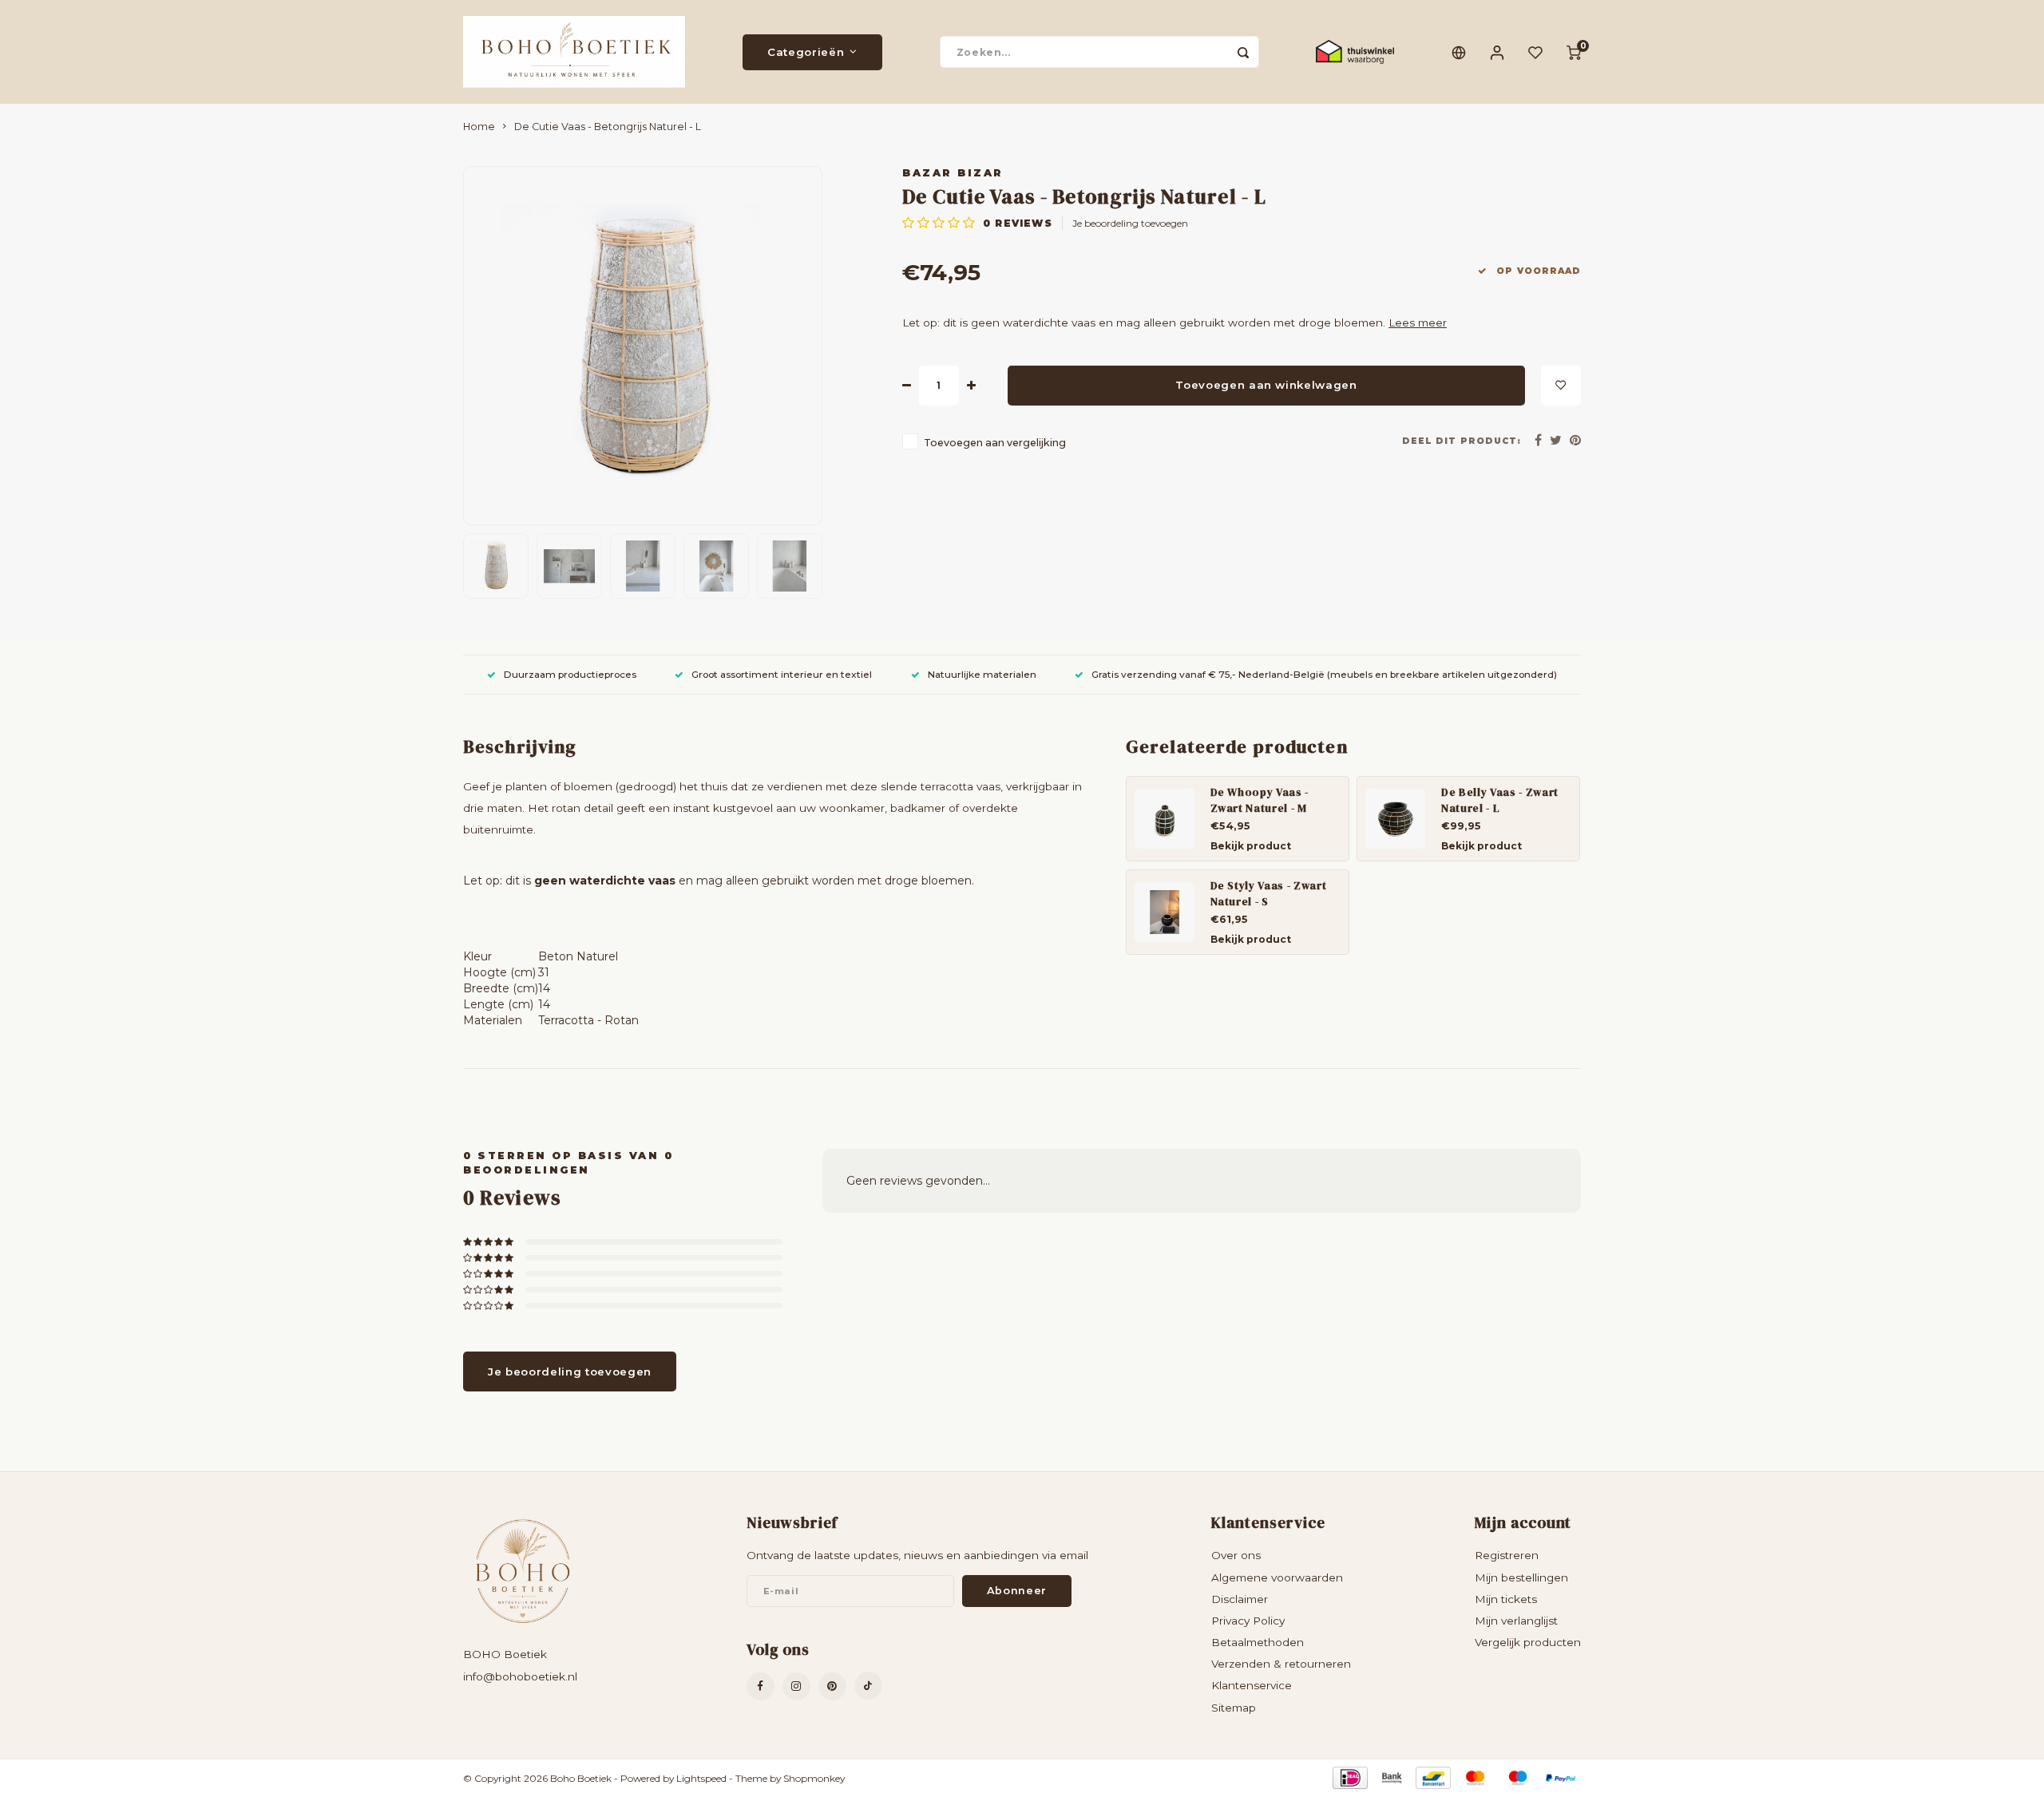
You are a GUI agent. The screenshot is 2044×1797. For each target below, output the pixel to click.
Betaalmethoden (1258, 1642)
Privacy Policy (1248, 1621)
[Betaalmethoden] (1349, 1777)
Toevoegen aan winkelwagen (1266, 385)
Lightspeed (701, 1778)
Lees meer (1418, 323)
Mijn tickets (1506, 1599)
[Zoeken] (1243, 52)
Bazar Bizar (953, 173)
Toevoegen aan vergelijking (995, 443)
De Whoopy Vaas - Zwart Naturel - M (1260, 800)
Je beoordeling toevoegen (1130, 223)
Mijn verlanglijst (1516, 1621)
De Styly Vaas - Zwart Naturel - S (1269, 893)
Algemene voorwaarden (1277, 1577)
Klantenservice (1252, 1685)
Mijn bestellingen (1521, 1577)
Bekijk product (1251, 846)
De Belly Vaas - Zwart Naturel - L (1500, 800)
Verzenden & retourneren (1281, 1664)
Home (479, 127)
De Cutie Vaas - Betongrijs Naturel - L (608, 127)
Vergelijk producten (1528, 1642)
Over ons (1236, 1555)
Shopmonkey (814, 1778)
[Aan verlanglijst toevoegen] (1561, 386)
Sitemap (1234, 1708)
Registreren (1507, 1555)
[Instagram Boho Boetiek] (796, 1686)
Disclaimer (1240, 1599)
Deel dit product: (1462, 441)
